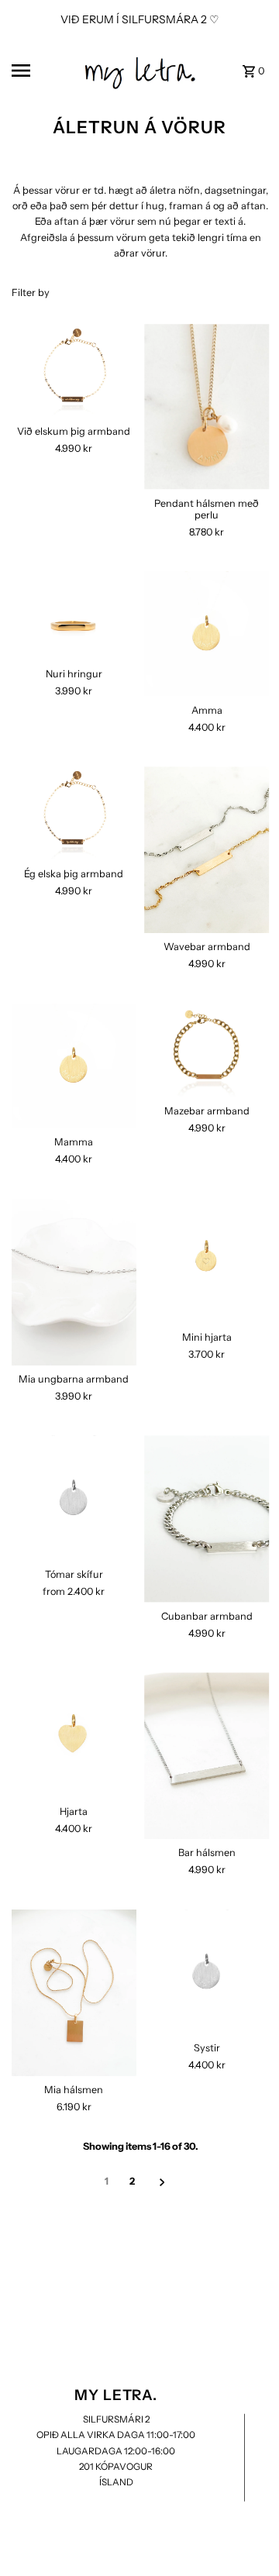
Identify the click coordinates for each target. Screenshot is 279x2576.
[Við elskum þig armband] (74, 371)
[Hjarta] (74, 1735)
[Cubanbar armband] (207, 1519)
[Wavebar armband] (207, 850)
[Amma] (207, 634)
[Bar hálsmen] (207, 1756)
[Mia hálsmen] (74, 1993)
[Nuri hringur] (74, 616)
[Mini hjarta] (207, 1262)
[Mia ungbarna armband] (74, 1282)
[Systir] (207, 1972)
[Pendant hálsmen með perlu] (207, 407)
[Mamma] (74, 1066)
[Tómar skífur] (74, 1498)
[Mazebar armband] (207, 1050)
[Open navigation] (41, 71)
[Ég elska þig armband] (74, 813)
